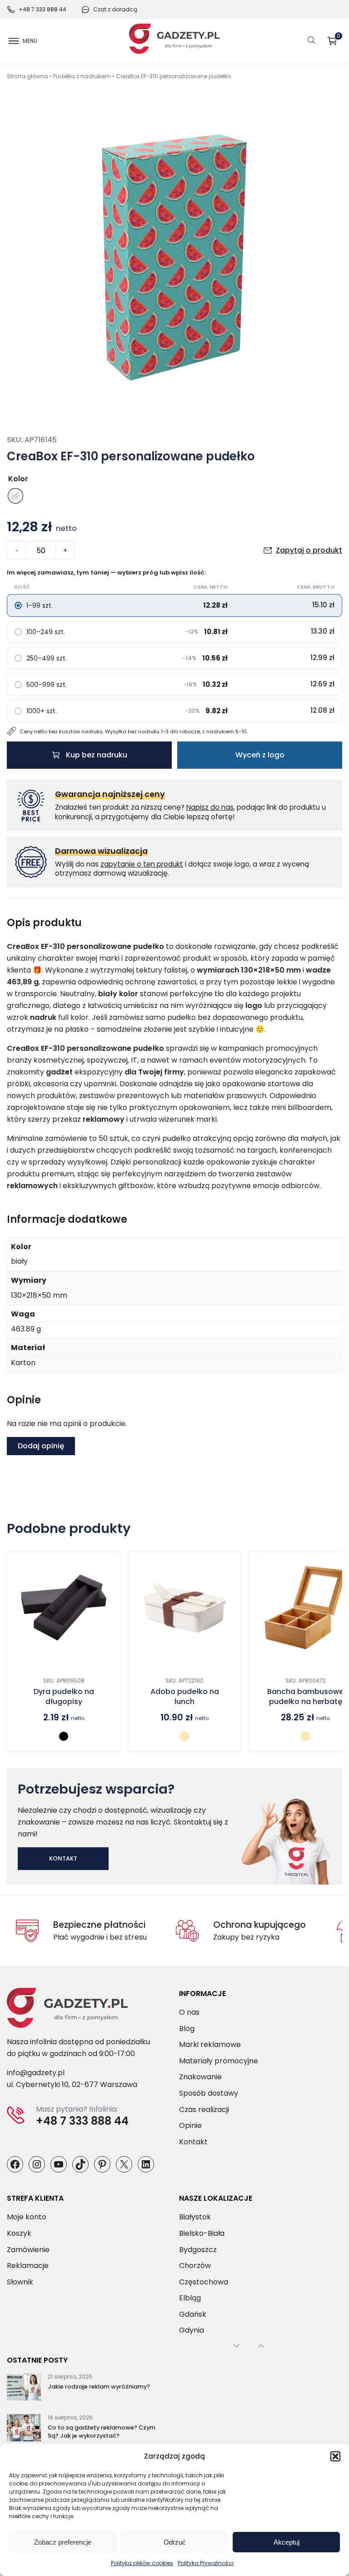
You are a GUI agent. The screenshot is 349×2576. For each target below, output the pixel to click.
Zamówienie (28, 2250)
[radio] (15, 496)
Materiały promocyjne (219, 2061)
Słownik (20, 2282)
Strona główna (27, 76)
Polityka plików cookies (142, 2563)
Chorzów (195, 2266)
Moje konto (27, 2217)
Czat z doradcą (115, 9)
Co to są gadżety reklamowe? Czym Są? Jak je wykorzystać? (102, 2432)
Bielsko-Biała (202, 2233)
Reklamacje (28, 2266)
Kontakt (63, 1858)
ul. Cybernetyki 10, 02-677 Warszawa (72, 2085)
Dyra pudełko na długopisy (64, 1697)
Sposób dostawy (209, 2093)
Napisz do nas (210, 807)
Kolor (18, 479)
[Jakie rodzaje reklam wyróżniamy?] (24, 2389)
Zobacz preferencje (63, 2542)
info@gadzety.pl (36, 2073)
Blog (187, 2029)
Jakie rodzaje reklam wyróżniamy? (99, 2387)
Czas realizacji (204, 2110)
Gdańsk (193, 2314)
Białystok (195, 2217)
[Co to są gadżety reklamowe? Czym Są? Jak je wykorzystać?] (24, 2430)
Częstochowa (204, 2282)
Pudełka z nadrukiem (82, 76)
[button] (335, 2456)
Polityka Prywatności (206, 2563)
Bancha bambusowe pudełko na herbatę (305, 1697)
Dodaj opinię (41, 1446)
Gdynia (192, 2331)
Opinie (190, 2126)
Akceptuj (287, 2542)
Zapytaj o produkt (309, 550)
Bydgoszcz (198, 2250)
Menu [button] (30, 41)
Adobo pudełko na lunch (185, 1697)
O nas (189, 2012)
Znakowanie (200, 2077)
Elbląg (190, 2298)
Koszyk (339, 38)
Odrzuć (175, 2542)
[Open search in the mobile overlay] (311, 41)
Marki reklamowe (210, 2045)
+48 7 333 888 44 (42, 9)
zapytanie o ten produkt (142, 864)
